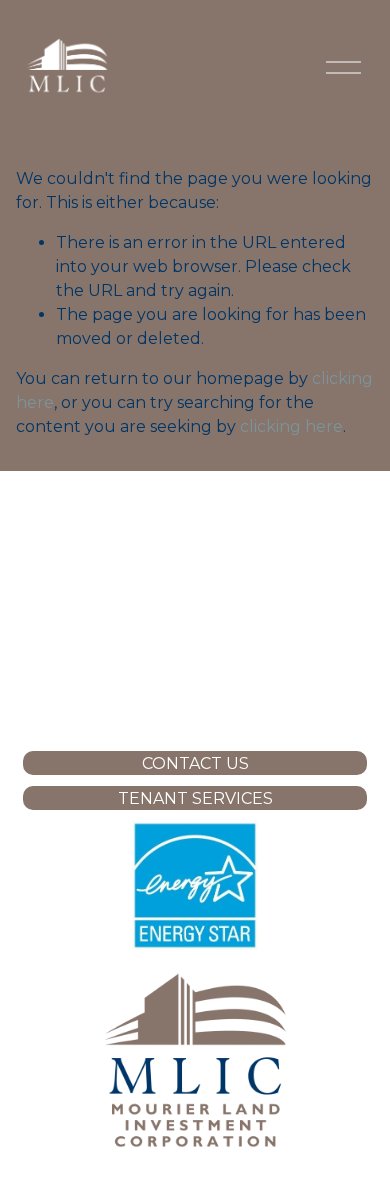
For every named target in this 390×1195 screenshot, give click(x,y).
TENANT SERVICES (195, 798)
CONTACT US (195, 763)
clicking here (291, 426)
